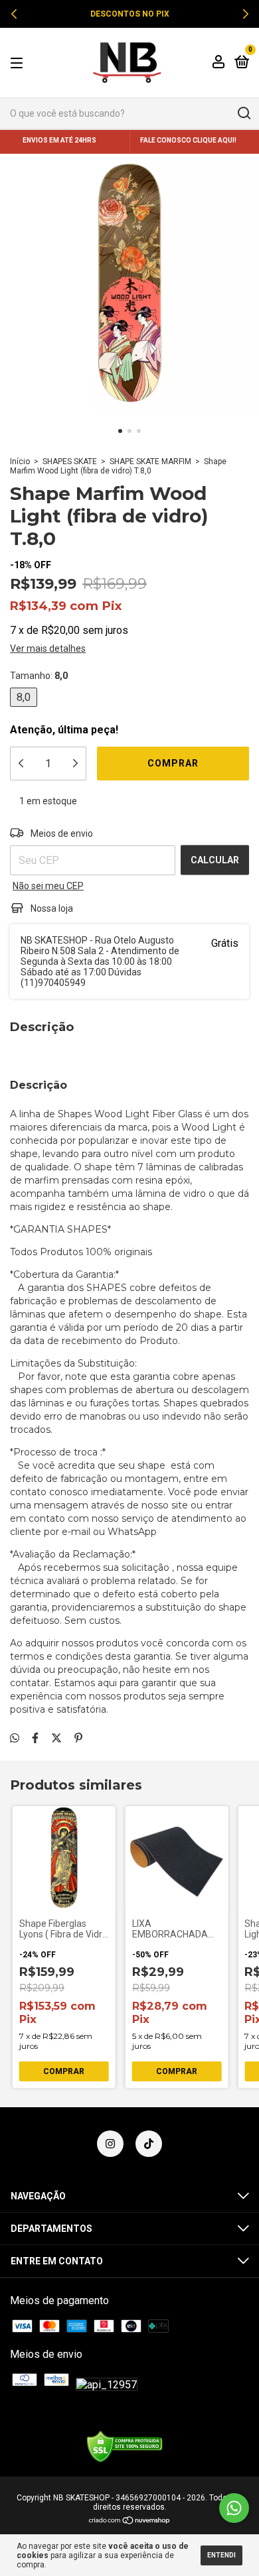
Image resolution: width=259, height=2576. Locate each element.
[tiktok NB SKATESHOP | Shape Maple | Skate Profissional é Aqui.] (149, 2144)
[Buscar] (243, 113)
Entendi (221, 2555)
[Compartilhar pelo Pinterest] (78, 1738)
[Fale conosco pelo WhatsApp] (234, 2508)
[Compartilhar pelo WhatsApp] (15, 1738)
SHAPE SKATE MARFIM (150, 461)
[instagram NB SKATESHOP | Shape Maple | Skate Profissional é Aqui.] (110, 2144)
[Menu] (19, 62)
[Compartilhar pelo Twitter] (56, 1738)
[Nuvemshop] (130, 2521)
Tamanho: (39, 676)
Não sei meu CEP (48, 886)
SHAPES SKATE (70, 461)
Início (20, 461)
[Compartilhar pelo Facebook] (35, 1738)
